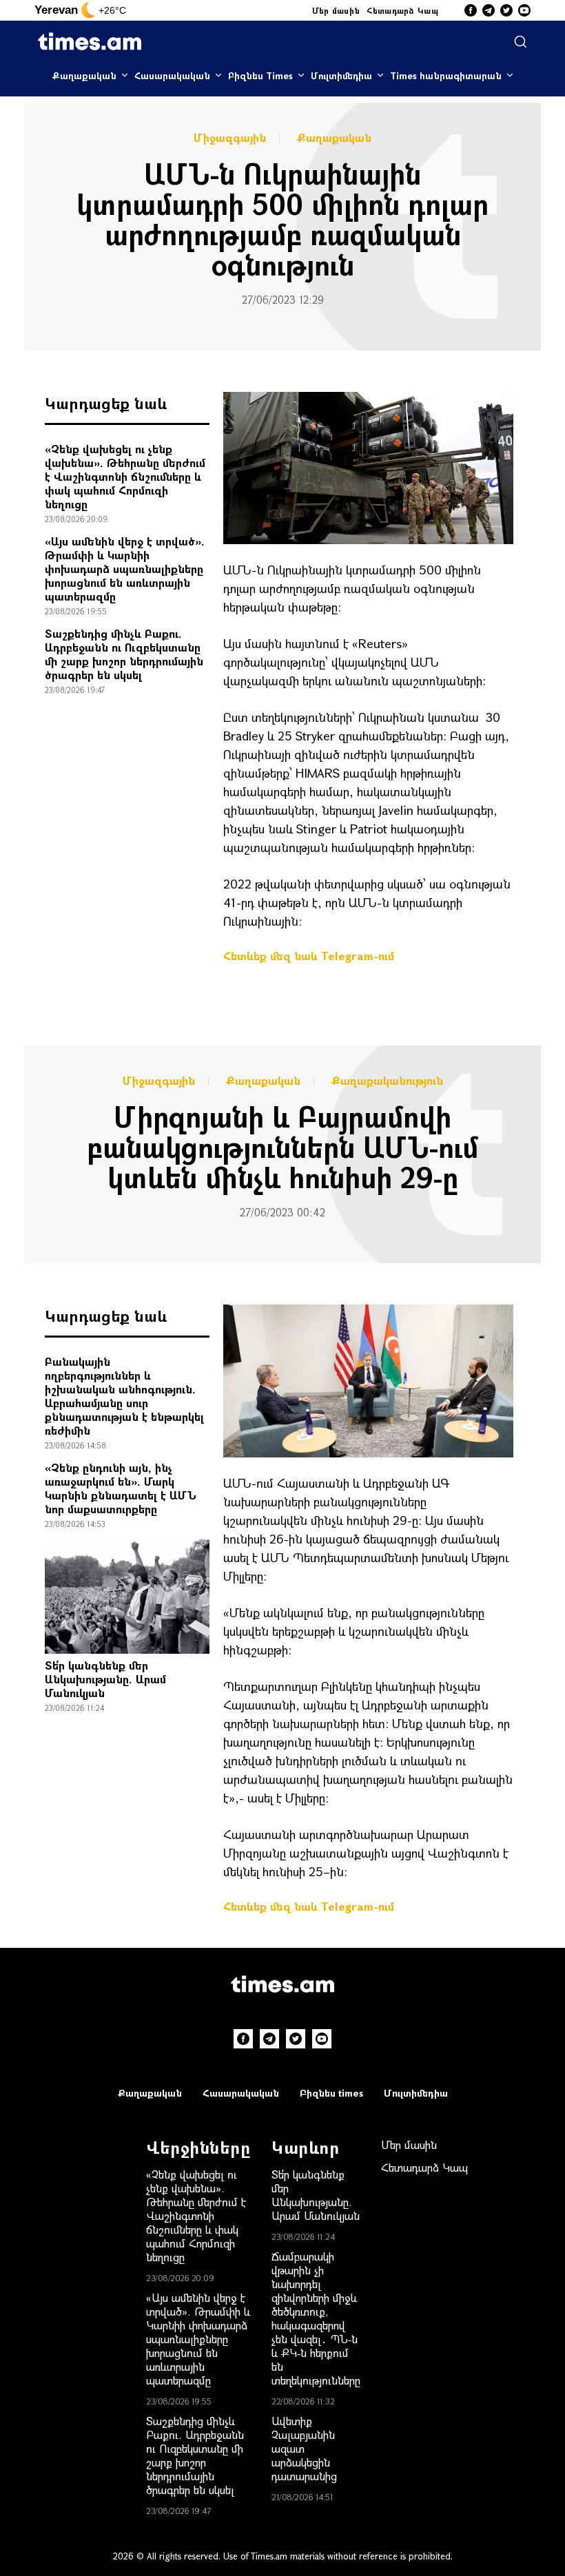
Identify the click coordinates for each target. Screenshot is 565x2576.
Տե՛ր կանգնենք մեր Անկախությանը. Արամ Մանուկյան (105, 1679)
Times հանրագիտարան (446, 75)
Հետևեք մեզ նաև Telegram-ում (309, 956)
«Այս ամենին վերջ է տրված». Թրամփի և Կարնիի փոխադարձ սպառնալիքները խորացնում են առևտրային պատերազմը (125, 569)
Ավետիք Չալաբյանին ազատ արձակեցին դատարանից (304, 2448)
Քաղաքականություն (387, 1081)
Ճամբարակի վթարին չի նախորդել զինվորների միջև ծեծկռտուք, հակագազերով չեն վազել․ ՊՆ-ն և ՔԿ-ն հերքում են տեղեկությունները (316, 2318)
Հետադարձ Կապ (402, 10)
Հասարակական (172, 75)
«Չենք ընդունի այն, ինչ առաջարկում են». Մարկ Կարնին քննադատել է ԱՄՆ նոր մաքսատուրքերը (121, 1488)
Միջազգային (230, 138)
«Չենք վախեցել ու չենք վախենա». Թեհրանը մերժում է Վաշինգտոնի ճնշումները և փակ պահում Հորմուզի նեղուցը (125, 476)
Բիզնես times (331, 2093)
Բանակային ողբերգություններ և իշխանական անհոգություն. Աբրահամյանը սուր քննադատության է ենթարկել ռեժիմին (124, 1396)
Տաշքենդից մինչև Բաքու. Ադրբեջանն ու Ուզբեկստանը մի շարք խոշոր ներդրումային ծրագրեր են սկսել (124, 654)
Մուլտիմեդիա (341, 75)
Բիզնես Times (260, 75)
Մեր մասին (336, 10)
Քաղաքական (84, 75)
